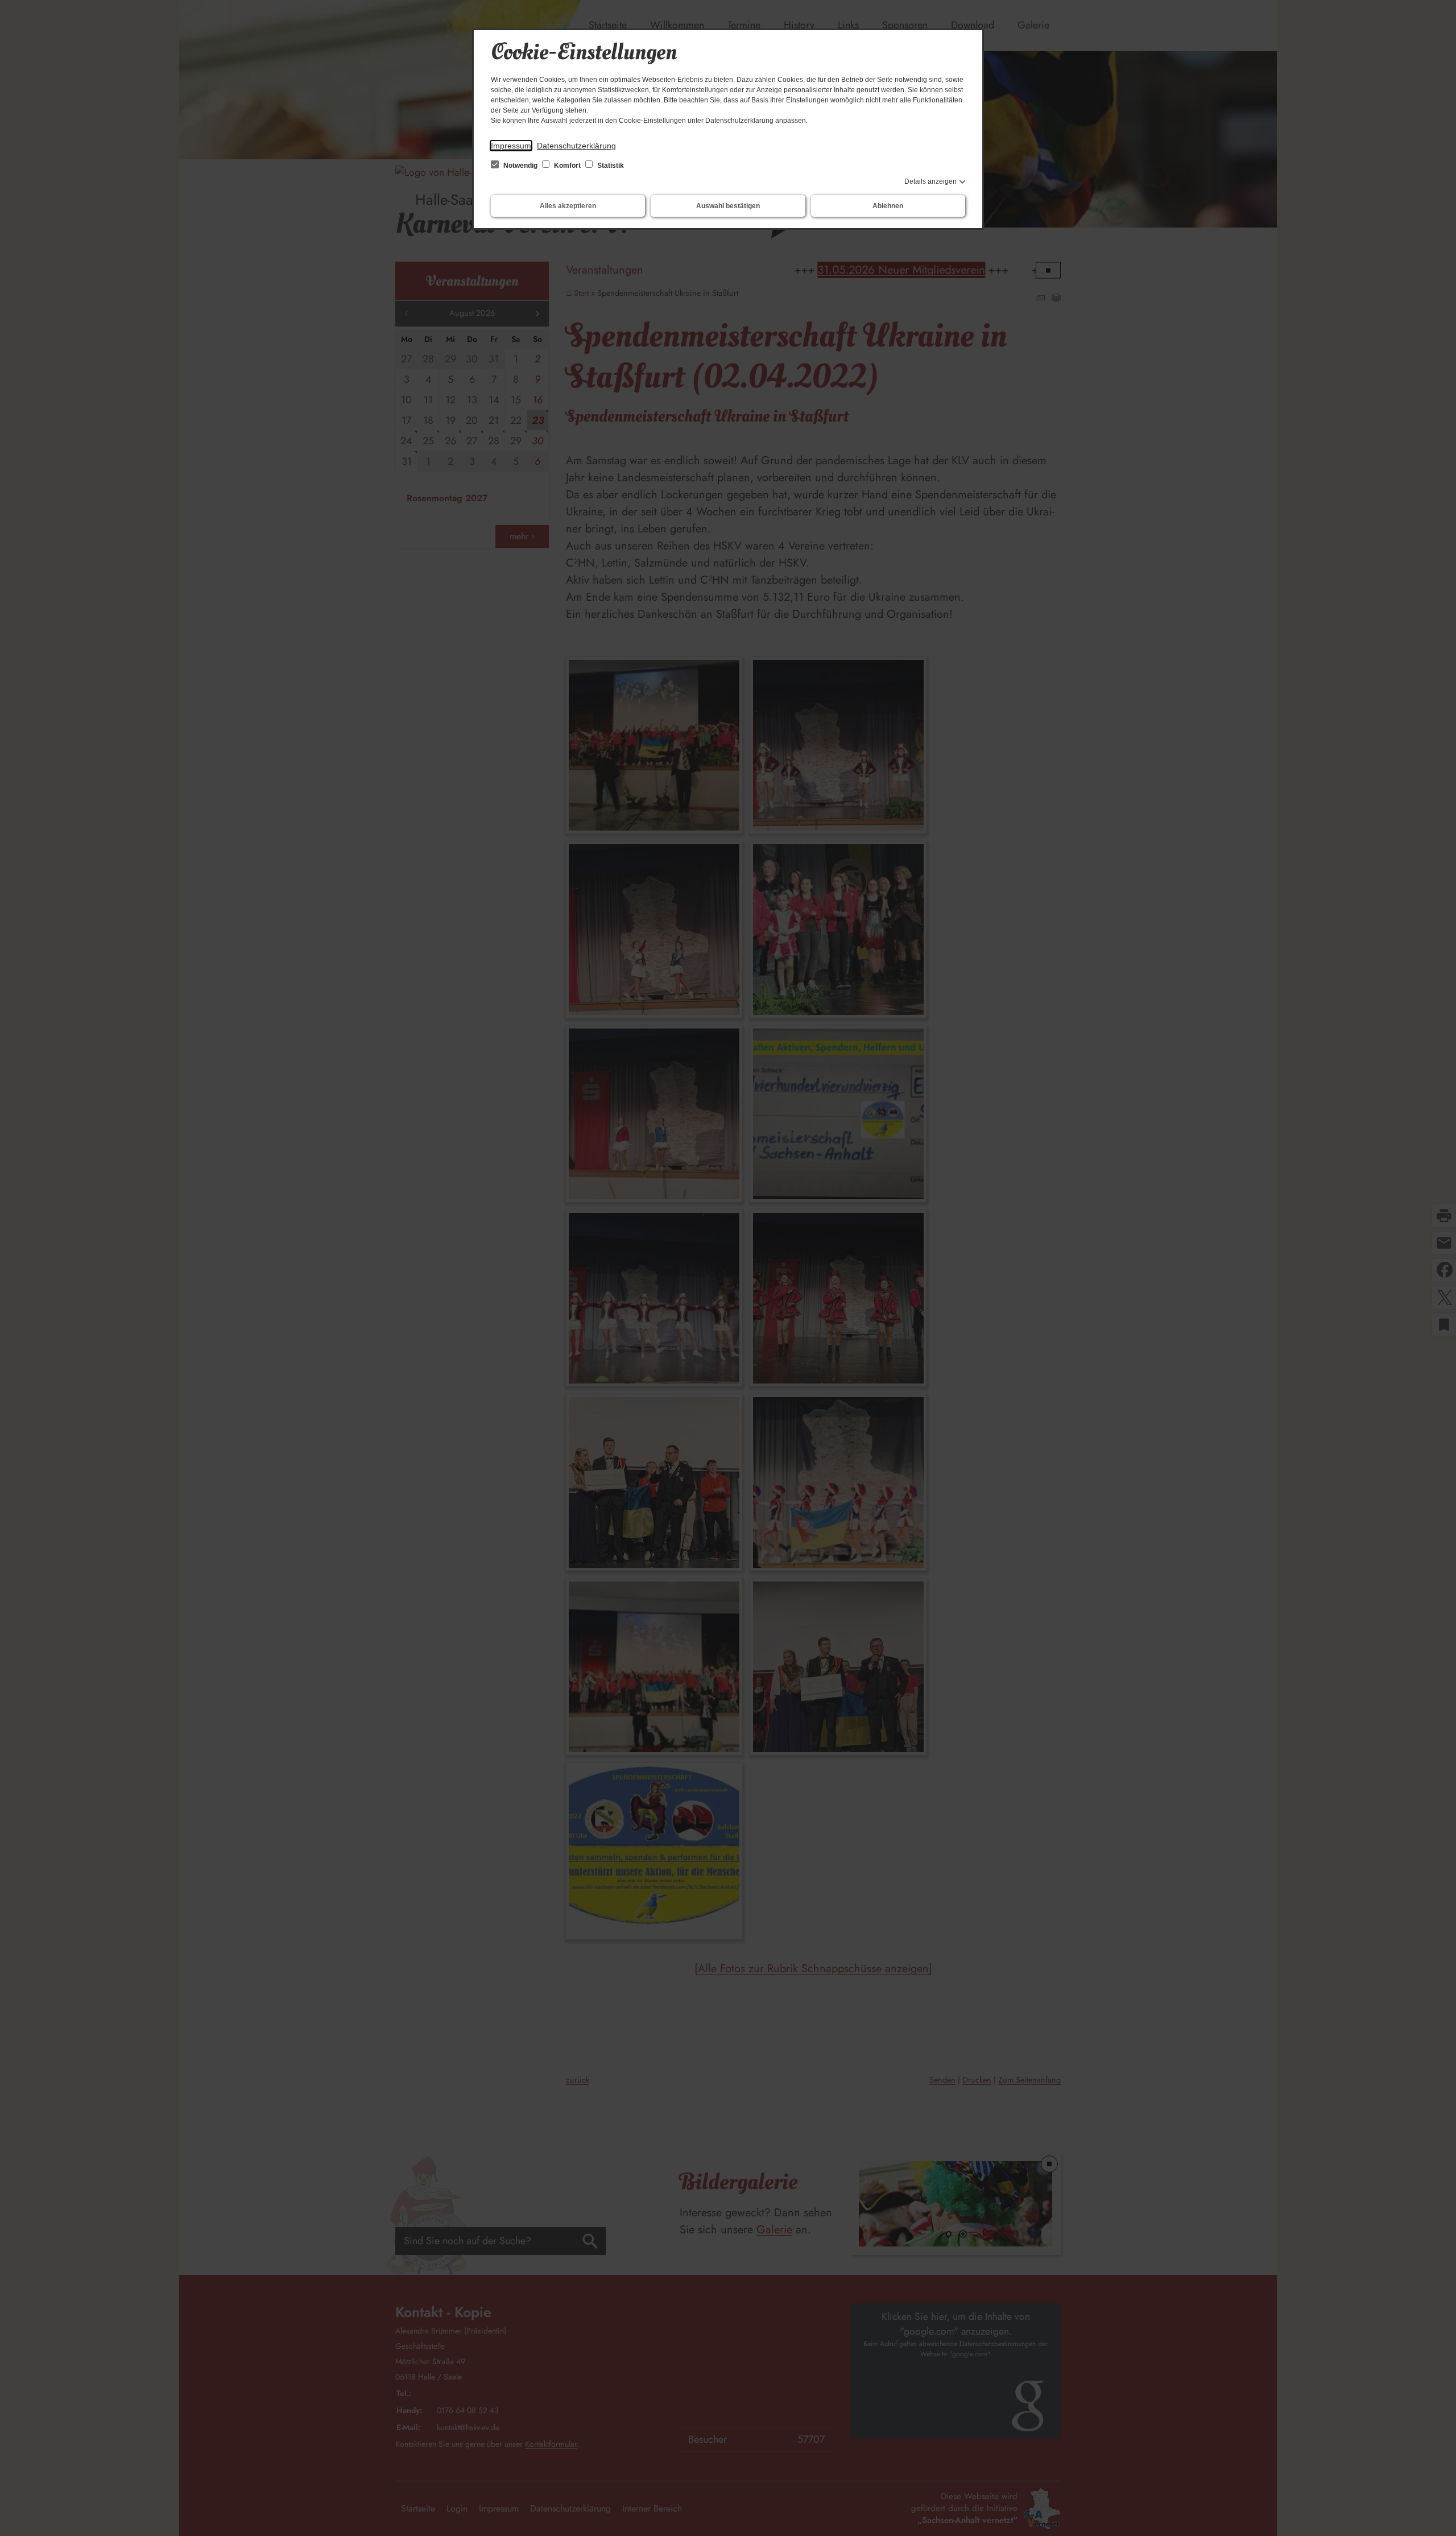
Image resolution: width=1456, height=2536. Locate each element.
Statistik (610, 166)
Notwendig (520, 166)
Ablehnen (888, 206)
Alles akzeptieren (568, 206)
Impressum (511, 146)
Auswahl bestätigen (728, 206)
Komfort (567, 166)
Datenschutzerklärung (576, 146)
